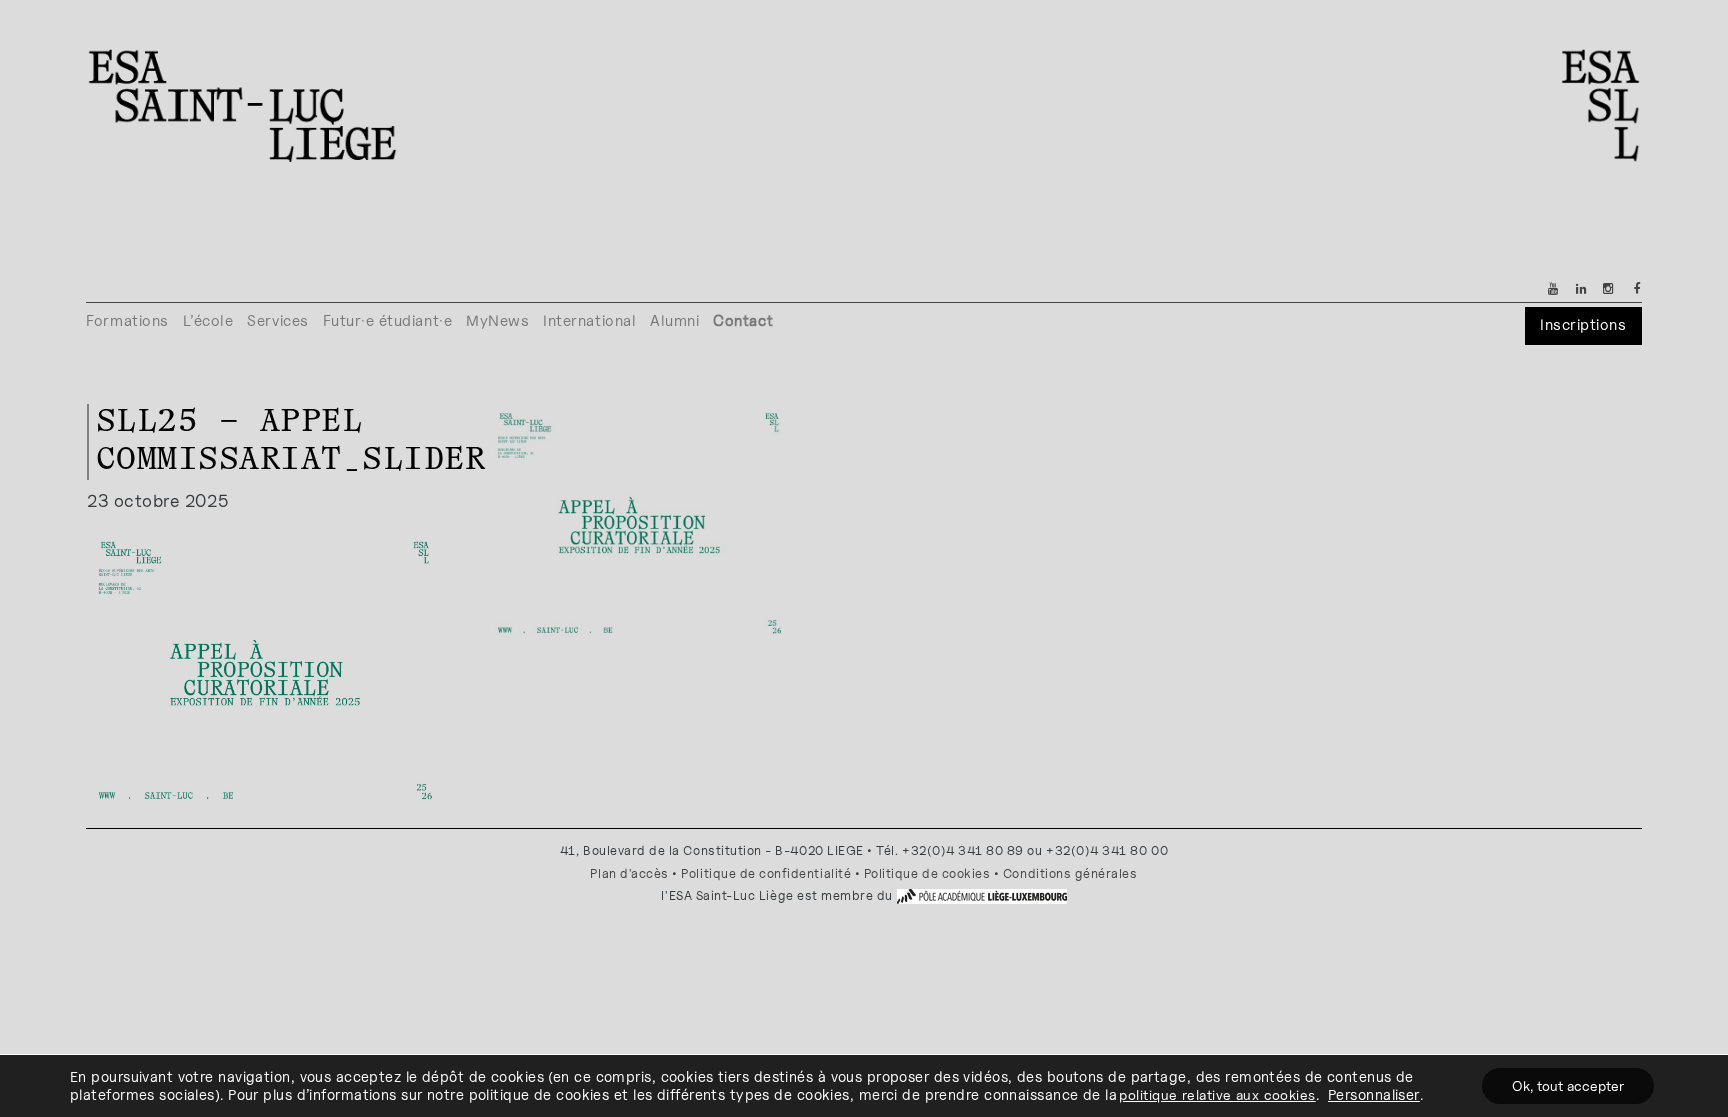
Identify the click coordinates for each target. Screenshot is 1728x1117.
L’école (208, 320)
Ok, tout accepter (1568, 1085)
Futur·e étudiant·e (388, 320)
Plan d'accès (629, 873)
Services (277, 320)
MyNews (497, 320)
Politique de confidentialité (766, 873)
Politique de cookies (927, 873)
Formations (127, 320)
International (589, 320)
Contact (743, 320)
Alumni (674, 320)
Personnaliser (1374, 1094)
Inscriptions (1583, 324)
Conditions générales (1070, 873)
